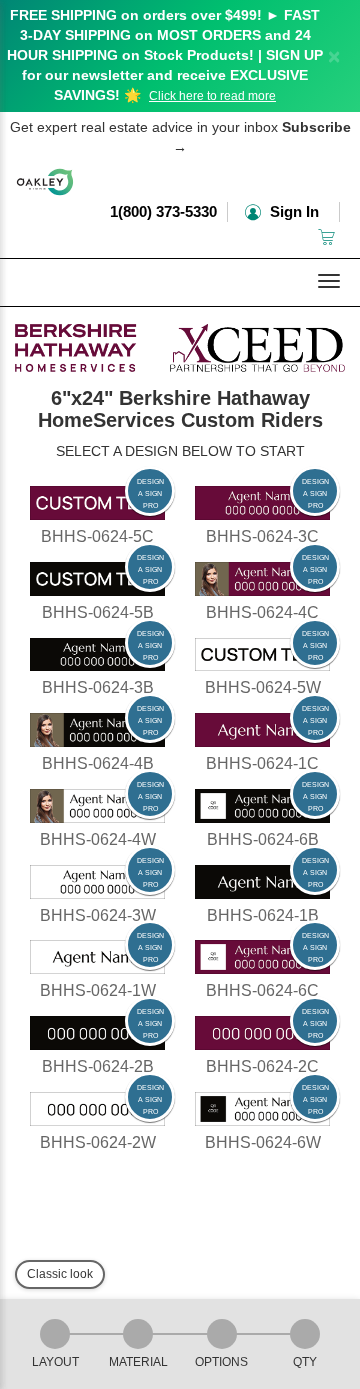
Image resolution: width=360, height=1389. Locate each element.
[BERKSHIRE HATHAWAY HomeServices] (180, 343)
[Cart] (328, 236)
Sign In (292, 211)
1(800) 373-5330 (163, 211)
